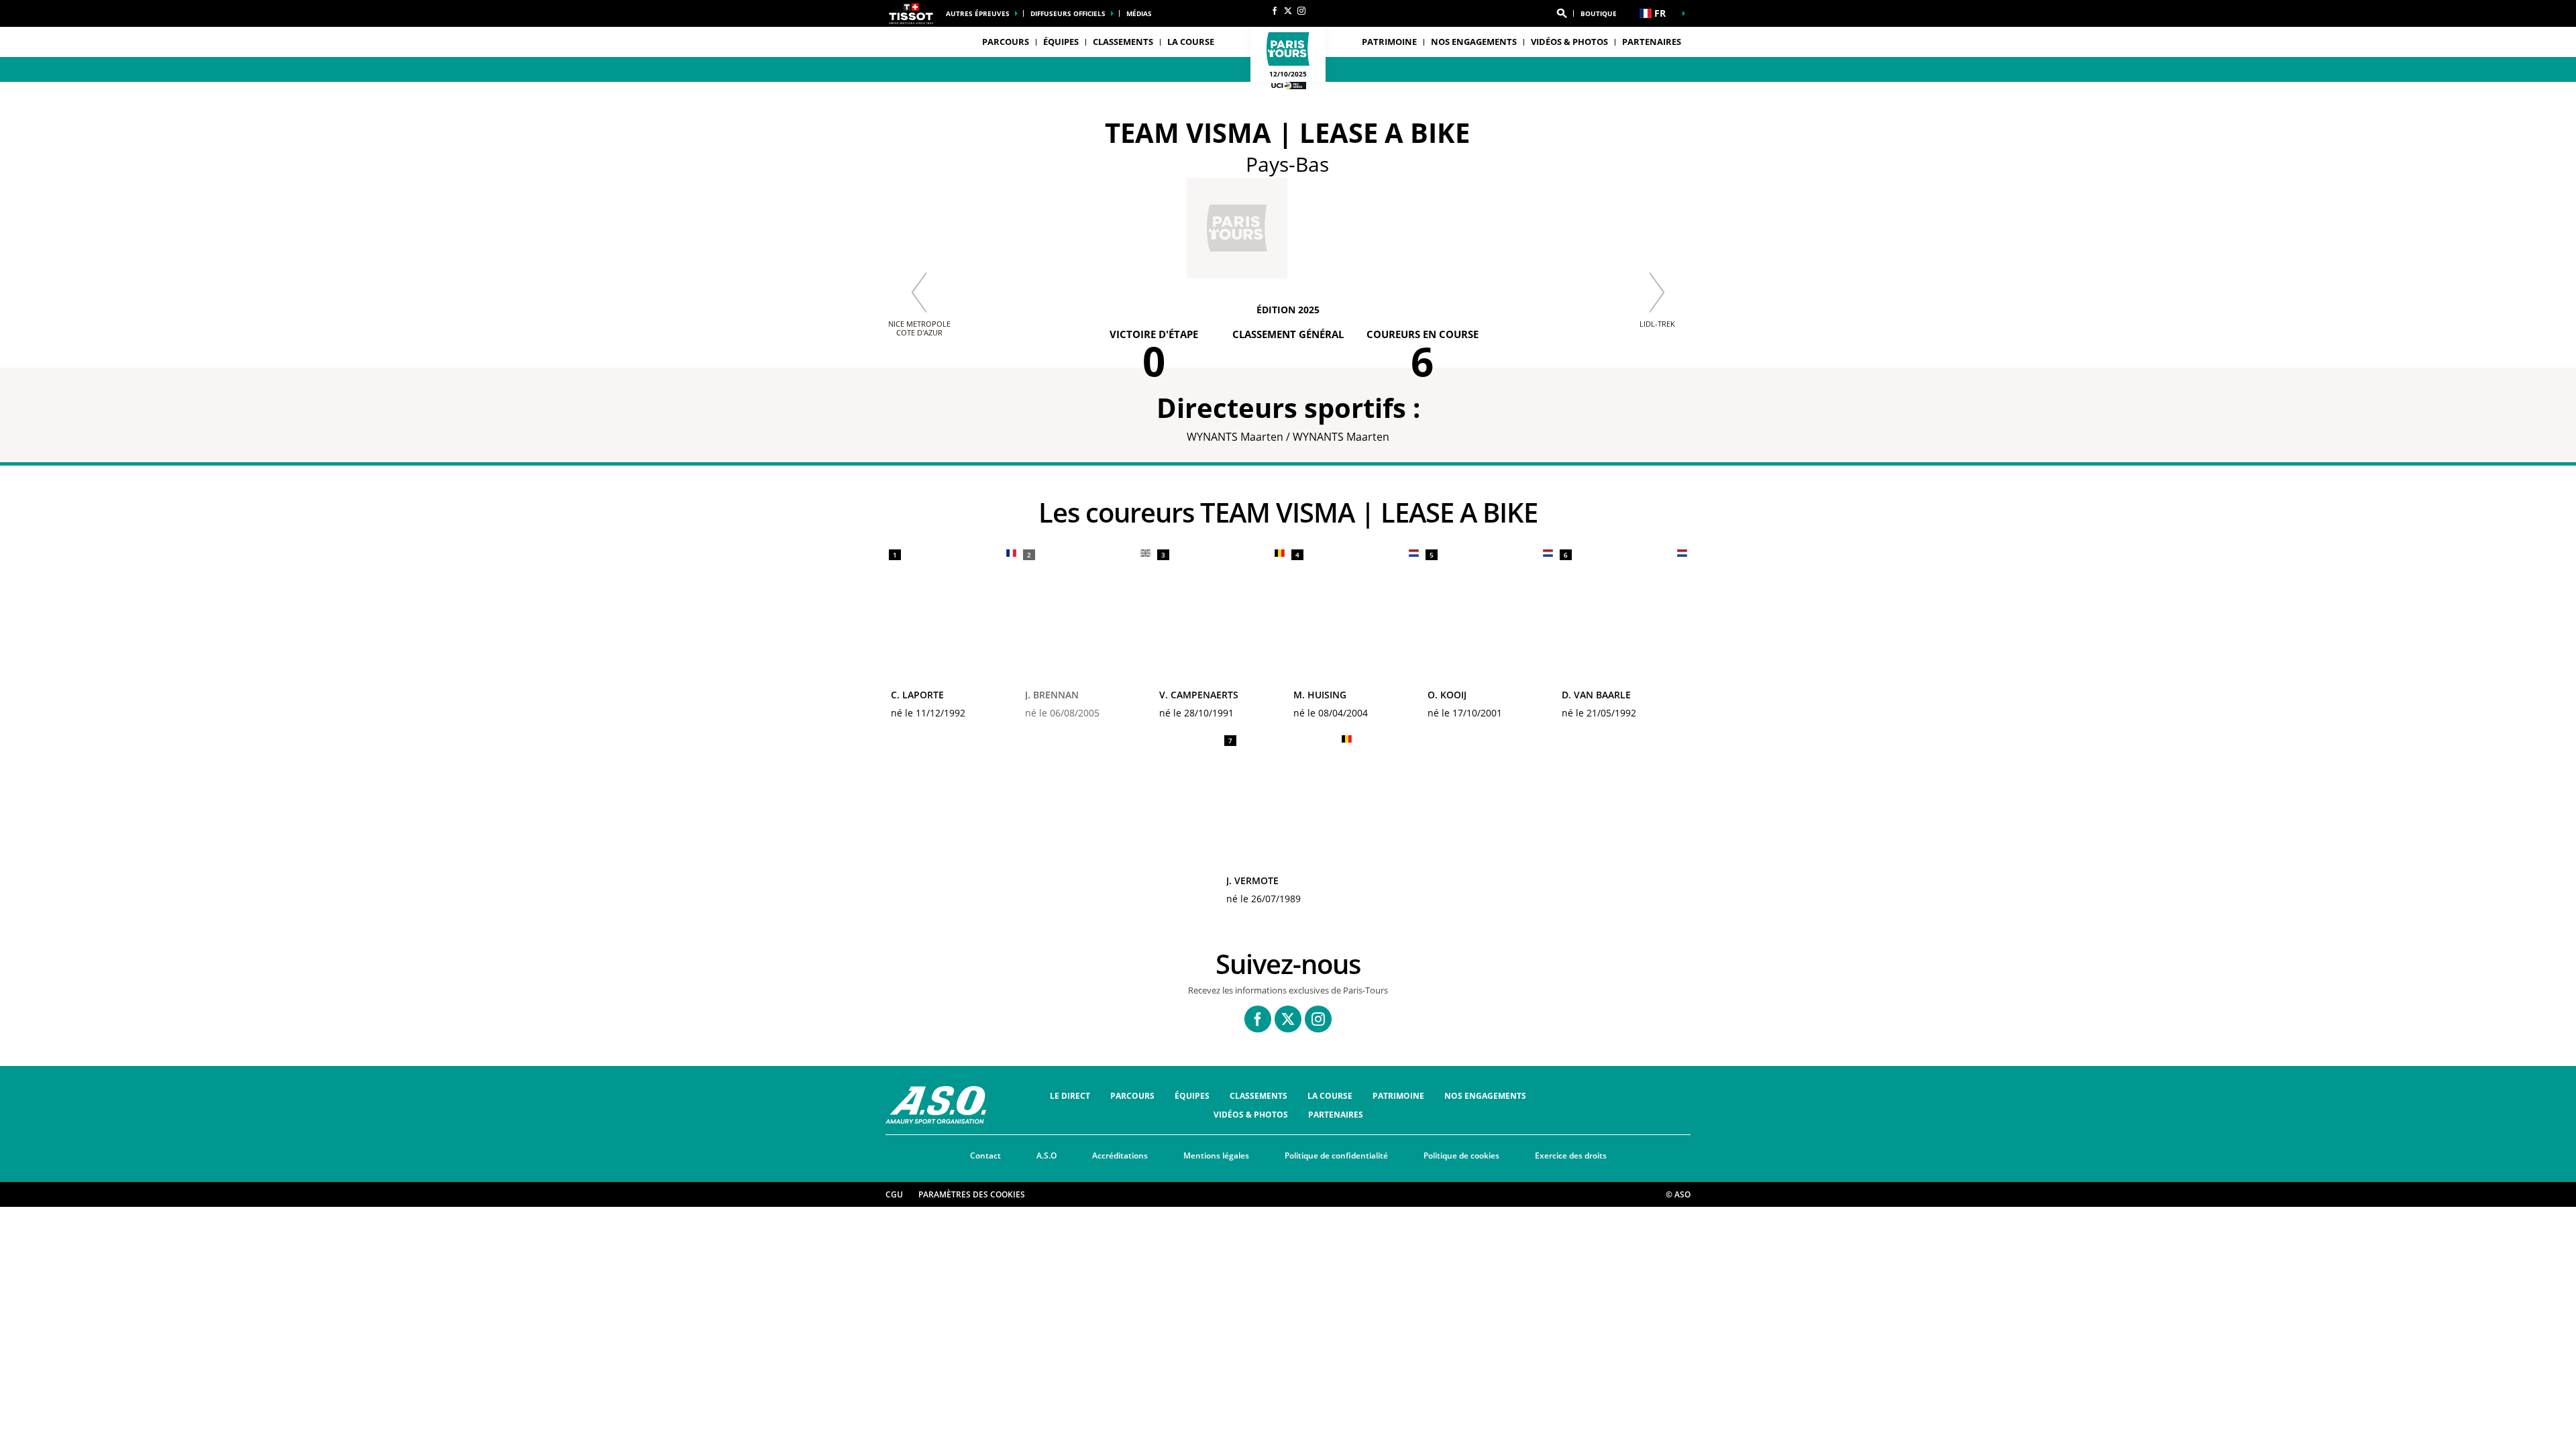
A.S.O (1046, 1156)
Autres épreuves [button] (978, 13)
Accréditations (1120, 1156)
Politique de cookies (1461, 1156)
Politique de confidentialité (1336, 1156)
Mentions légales (1216, 1156)
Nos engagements (1474, 42)
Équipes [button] (1061, 42)
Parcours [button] (1006, 42)
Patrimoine (1389, 42)
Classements (1123, 42)
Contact (985, 1156)
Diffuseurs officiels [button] (1068, 13)
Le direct (1070, 1096)
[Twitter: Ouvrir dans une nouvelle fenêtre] (1288, 11)
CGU (894, 1194)
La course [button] (1191, 42)
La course (1330, 1096)
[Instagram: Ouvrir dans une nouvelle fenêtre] (1301, 11)
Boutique (1599, 13)
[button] (1562, 13)
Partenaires (1652, 42)
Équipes (1192, 1096)
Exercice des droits (1571, 1156)
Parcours (1132, 1096)
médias (1139, 13)
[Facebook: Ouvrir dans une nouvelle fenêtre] (1275, 11)
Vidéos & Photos (1569, 42)
